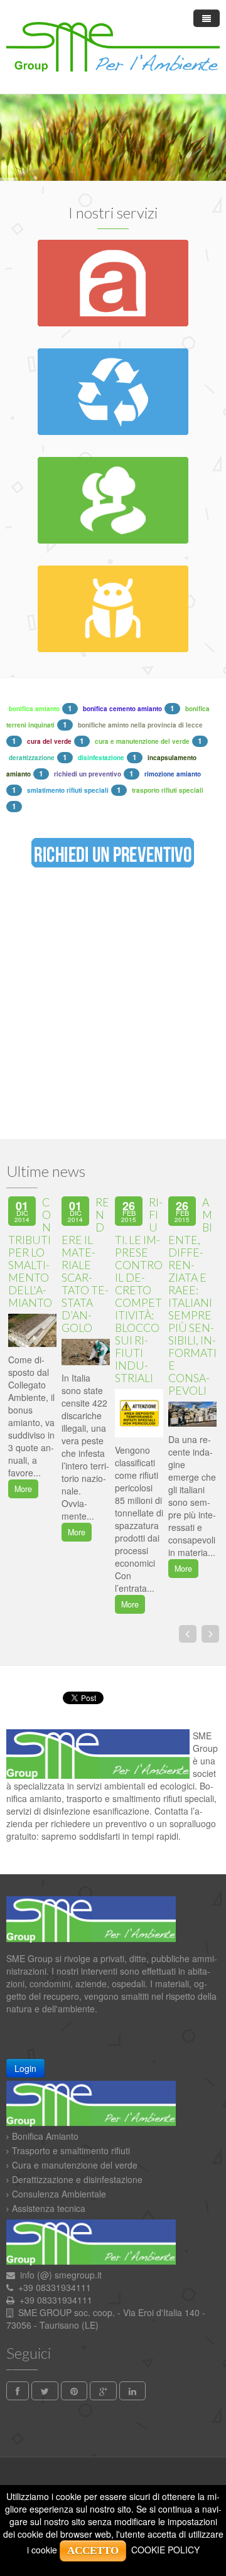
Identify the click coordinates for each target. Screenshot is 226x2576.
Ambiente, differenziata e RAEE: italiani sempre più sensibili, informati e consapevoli (192, 1296)
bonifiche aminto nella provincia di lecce (140, 725)
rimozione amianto (173, 774)
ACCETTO (93, 2551)
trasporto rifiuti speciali (168, 790)
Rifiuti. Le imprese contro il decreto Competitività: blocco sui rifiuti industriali (139, 1290)
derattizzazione (32, 758)
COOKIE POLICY (165, 2550)
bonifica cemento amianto (122, 709)
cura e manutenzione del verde (142, 741)
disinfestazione (101, 758)
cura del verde (49, 741)
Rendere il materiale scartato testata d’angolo (85, 1265)
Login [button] (25, 2068)
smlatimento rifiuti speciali (68, 790)
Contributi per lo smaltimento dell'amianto (30, 1253)
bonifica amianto (34, 709)
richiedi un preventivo (88, 774)
